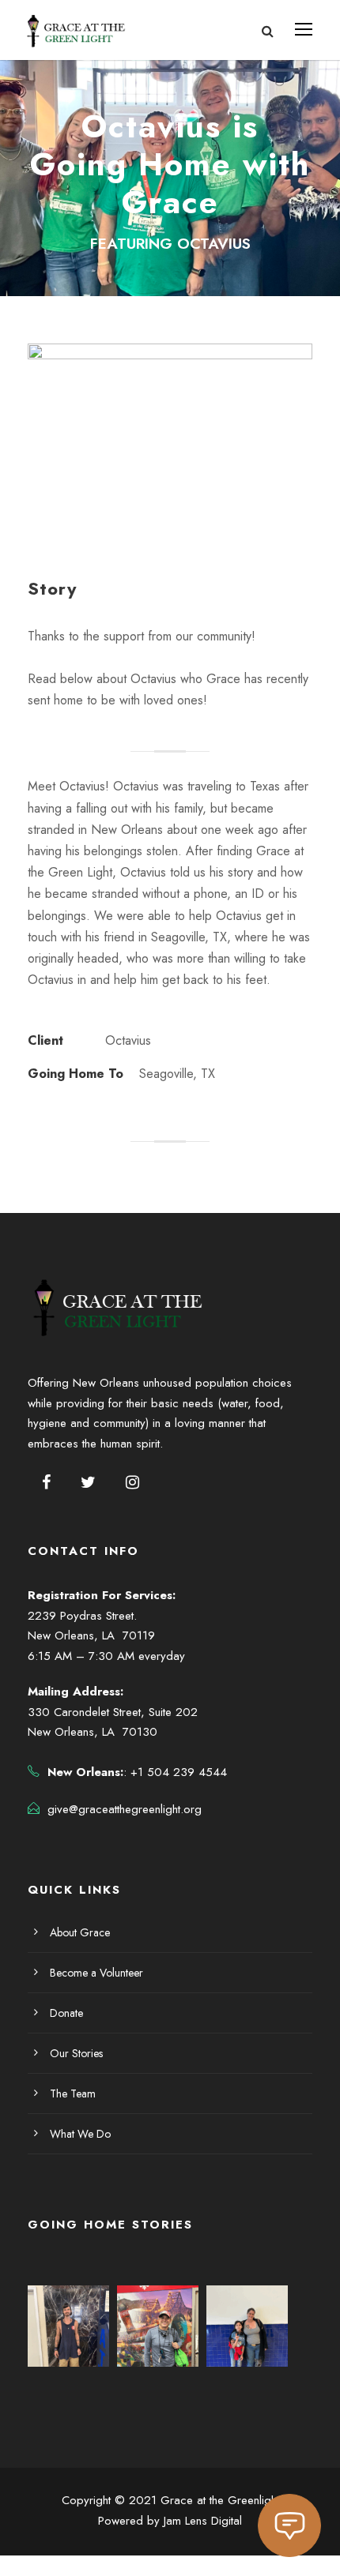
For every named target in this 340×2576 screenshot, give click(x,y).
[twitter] (88, 1483)
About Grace (80, 1932)
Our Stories (76, 2053)
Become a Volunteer (96, 1973)
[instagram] (132, 1483)
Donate (66, 2013)
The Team (73, 2093)
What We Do (80, 2134)
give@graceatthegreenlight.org (125, 1809)
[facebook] (46, 1483)
